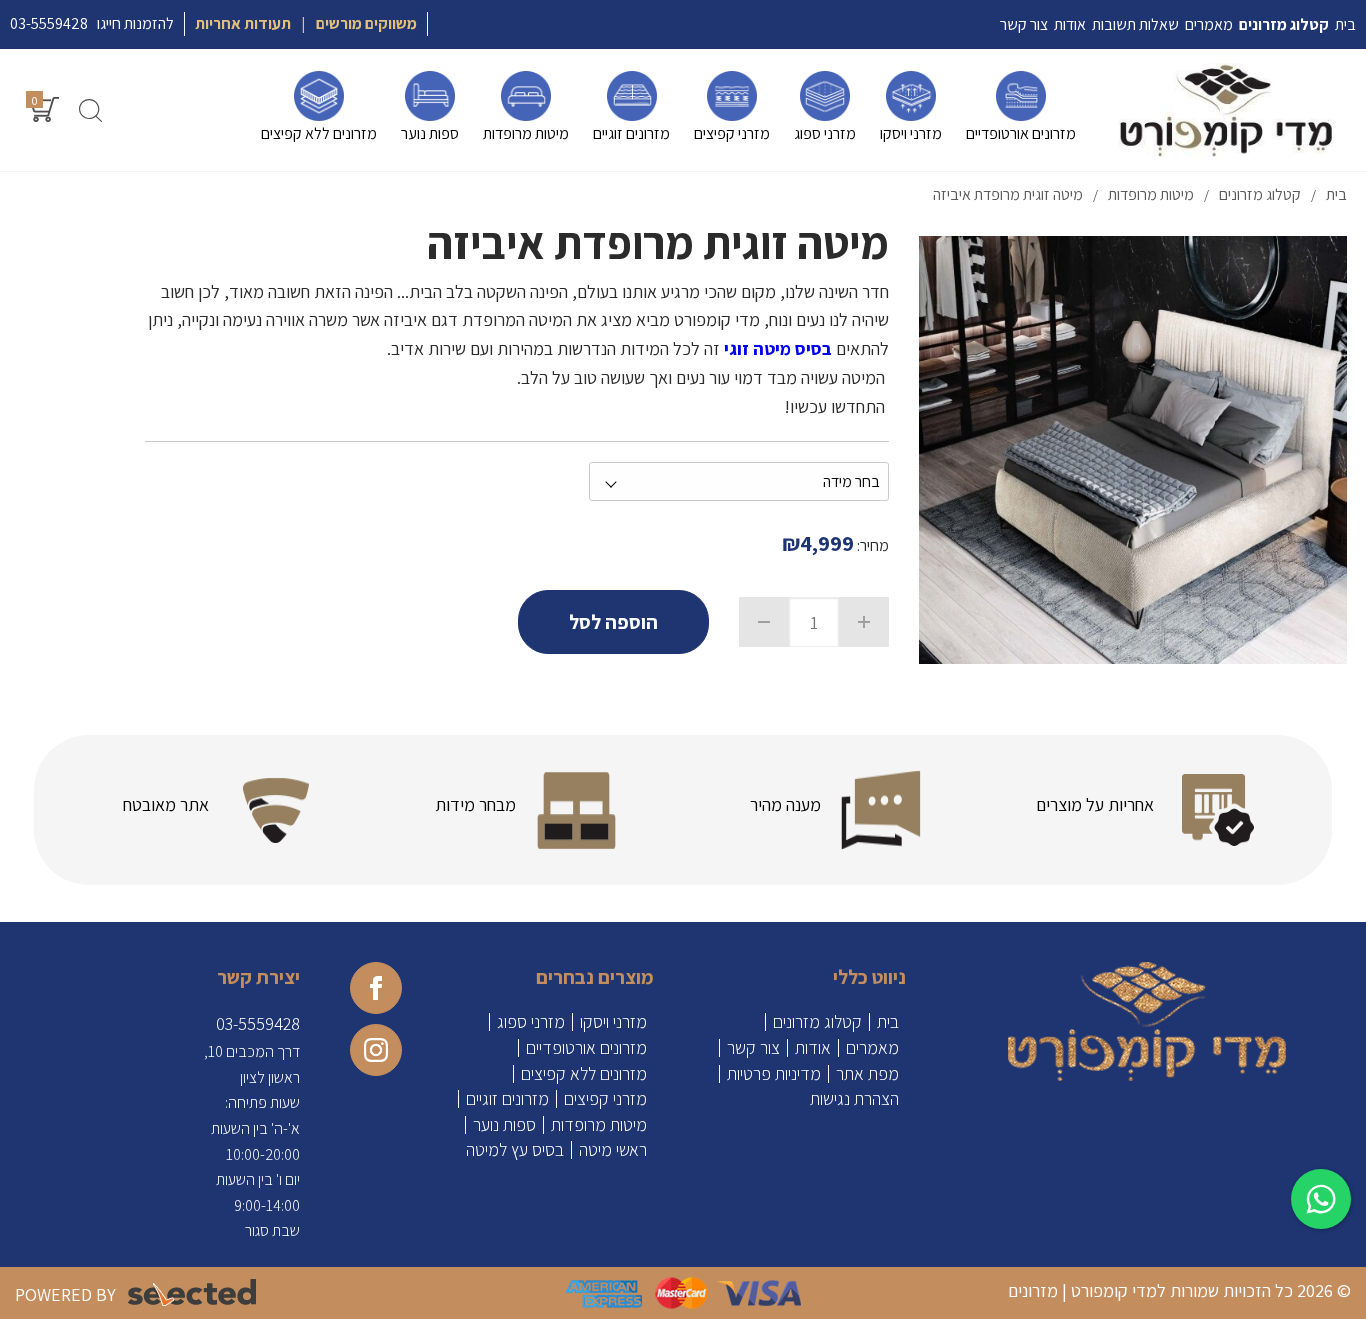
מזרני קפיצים (605, 1099)
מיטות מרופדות (599, 1125)
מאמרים (872, 1048)
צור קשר (753, 1048)
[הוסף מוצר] (864, 622)
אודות (813, 1048)
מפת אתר (867, 1074)
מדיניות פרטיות (774, 1074)
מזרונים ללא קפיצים (584, 1074)
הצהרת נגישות (854, 1099)
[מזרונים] (1227, 110)
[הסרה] (764, 622)
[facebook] (376, 988)
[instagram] (376, 1050)
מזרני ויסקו (613, 1022)
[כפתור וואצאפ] (1321, 1199)
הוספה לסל (613, 622)
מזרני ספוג (531, 1022)
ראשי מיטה (613, 1150)
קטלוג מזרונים (817, 1022)
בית (888, 1022)
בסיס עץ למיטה (515, 1150)
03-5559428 (49, 23)
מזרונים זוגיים (507, 1099)
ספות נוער (504, 1125)
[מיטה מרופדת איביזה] (1133, 450)
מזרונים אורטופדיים (586, 1048)
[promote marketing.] (193, 1292)
